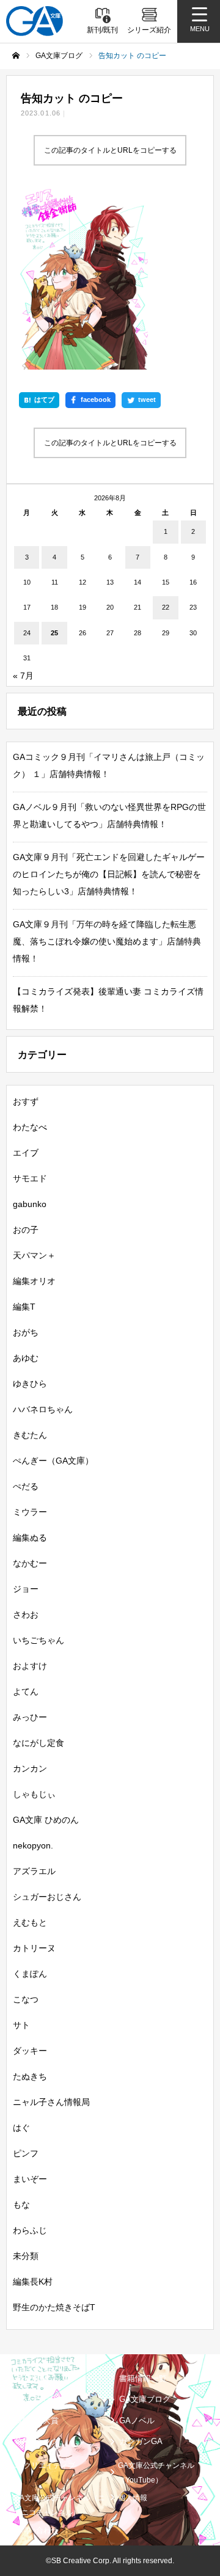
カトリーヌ (34, 1948)
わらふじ (30, 2230)
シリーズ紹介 (39, 2399)
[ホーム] (16, 56)
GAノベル (137, 2421)
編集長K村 (33, 2282)
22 (166, 607)
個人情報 (133, 2498)
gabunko (30, 1204)
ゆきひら (30, 1384)
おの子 (26, 1230)
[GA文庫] (35, 21)
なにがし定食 (38, 1743)
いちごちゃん (38, 1640)
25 (54, 633)
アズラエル (34, 1871)
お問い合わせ (36, 2530)
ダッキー (30, 2051)
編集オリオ (34, 1281)
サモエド (30, 1178)
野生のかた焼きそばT (54, 2307)
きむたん (30, 1435)
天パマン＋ (34, 1255)
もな (21, 2205)
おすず (26, 1101)
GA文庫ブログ (145, 2399)
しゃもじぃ (34, 1794)
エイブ (26, 1153)
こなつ (26, 1999)
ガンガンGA (141, 2441)
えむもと (30, 1922)
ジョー (26, 1589)
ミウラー (30, 1512)
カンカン (30, 1768)
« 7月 (23, 676)
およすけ (30, 1666)
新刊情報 (31, 2378)
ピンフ (26, 2153)
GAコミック (37, 2441)
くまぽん (30, 1974)
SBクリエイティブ (45, 2465)
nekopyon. (33, 1845)
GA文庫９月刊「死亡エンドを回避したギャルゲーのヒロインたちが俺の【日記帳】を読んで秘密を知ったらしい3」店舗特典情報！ (109, 874)
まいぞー (30, 2179)
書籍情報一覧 (143, 2378)
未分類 (26, 2256)
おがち (26, 1332)
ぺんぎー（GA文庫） (53, 1461)
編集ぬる (30, 1538)
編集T (24, 1307)
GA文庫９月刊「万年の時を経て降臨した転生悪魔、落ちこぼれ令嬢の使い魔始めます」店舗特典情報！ (107, 941)
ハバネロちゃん (43, 1409)
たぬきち (30, 2076)
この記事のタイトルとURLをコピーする (110, 150)
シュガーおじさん (47, 1897)
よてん (26, 1691)
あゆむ (26, 1358)
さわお (26, 1615)
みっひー (30, 1717)
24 (27, 633)
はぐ (21, 2128)
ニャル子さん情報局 (51, 2102)
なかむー (30, 1563)
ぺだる (26, 1486)
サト (21, 2025)
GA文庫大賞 (37, 2421)
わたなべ (30, 1127)
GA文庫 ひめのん (46, 1820)
